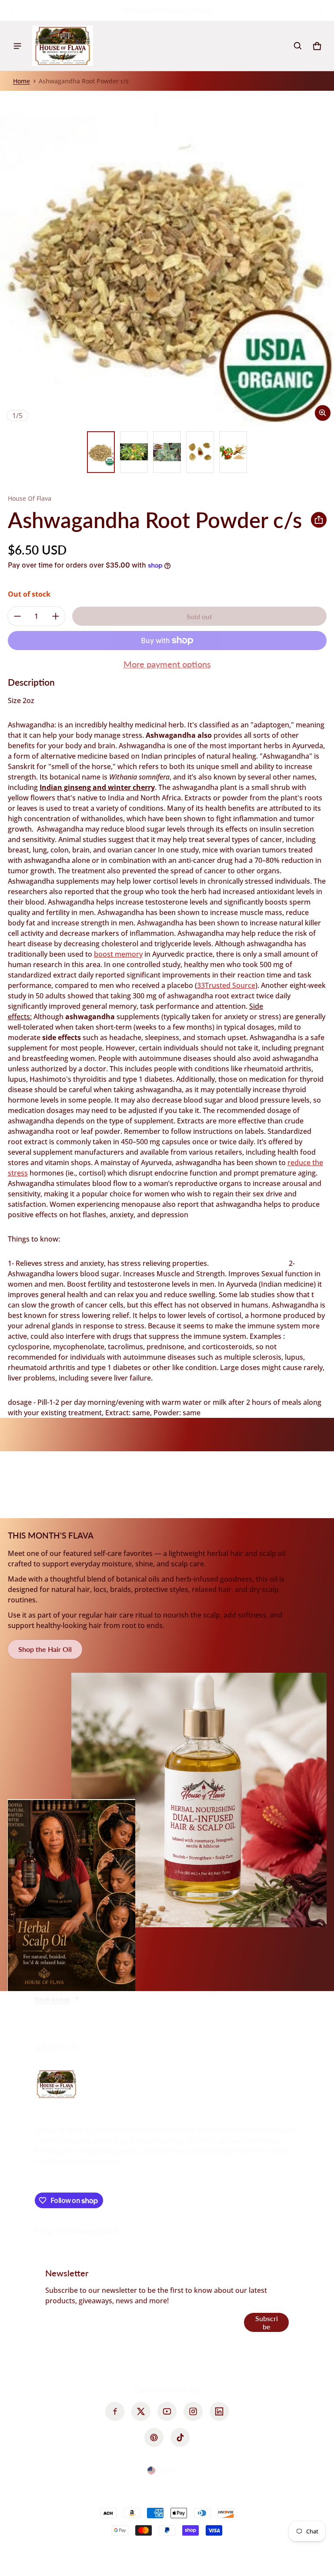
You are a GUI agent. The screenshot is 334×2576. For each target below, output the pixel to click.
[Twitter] (141, 2411)
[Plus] (56, 616)
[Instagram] (193, 2411)
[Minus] (17, 616)
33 (226, 985)
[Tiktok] (180, 2437)
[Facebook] (115, 2411)
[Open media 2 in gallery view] (134, 452)
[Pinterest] (154, 2437)
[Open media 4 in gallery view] (200, 452)
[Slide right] (321, 10)
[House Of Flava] (63, 46)
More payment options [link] (167, 664)
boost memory (118, 954)
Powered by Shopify (195, 2551)
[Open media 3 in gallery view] (167, 452)
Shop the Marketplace (77, 2231)
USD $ (167, 2470)
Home (22, 81)
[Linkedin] (219, 2411)
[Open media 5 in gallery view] (233, 452)
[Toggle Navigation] (17, 46)
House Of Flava (140, 2551)
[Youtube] (167, 2411)
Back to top (52, 1999)
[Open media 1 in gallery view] (101, 452)
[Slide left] (13, 10)
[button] (298, 46)
